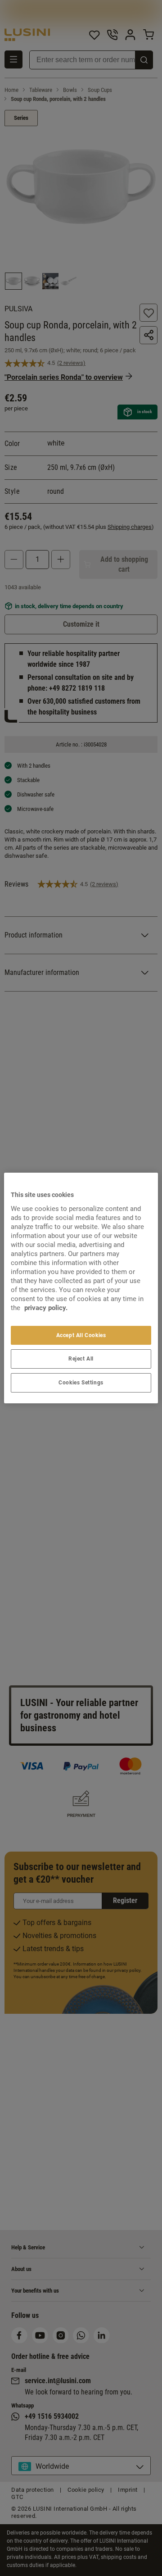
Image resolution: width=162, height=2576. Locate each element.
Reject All (81, 1359)
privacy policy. (46, 1308)
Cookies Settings (81, 1383)
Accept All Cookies (81, 1335)
